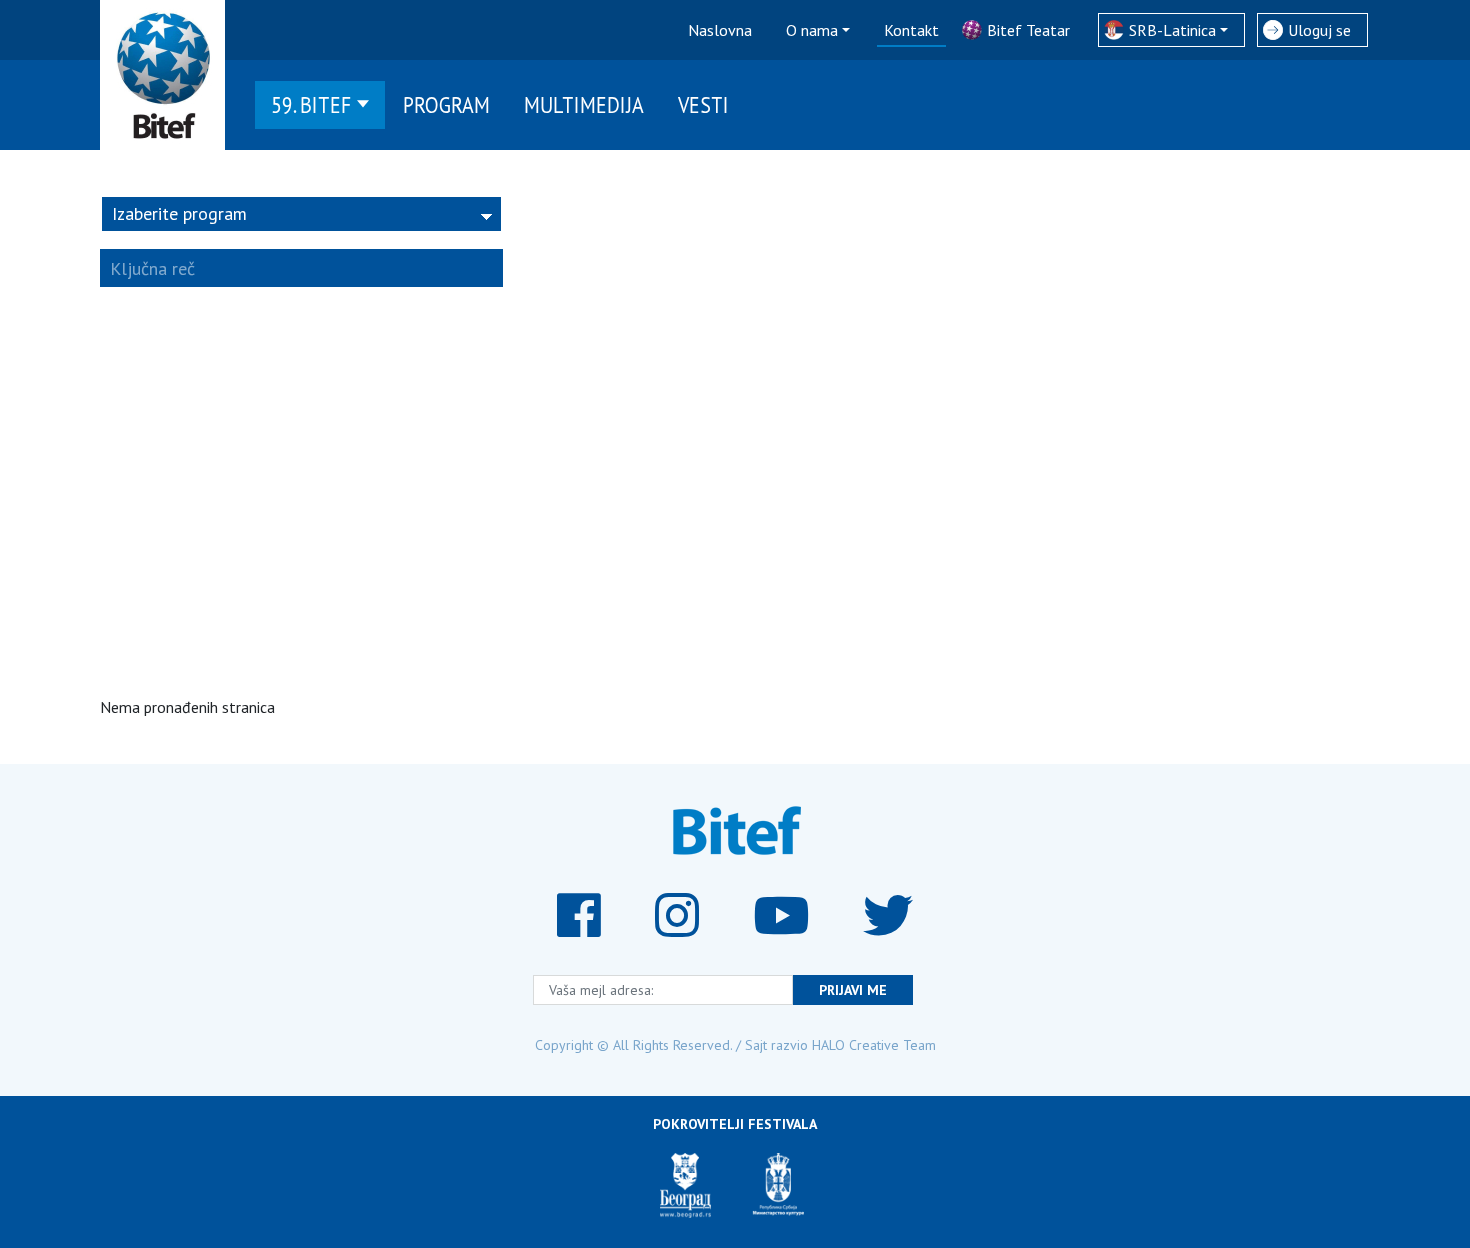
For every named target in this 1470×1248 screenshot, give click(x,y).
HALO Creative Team (874, 1045)
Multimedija (584, 104)
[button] (301, 214)
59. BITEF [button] (311, 104)
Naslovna (720, 30)
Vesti (703, 104)
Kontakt (911, 30)
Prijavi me (853, 990)
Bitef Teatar (1028, 30)
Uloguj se (1319, 30)
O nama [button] (812, 30)
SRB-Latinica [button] (1172, 30)
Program (446, 104)
